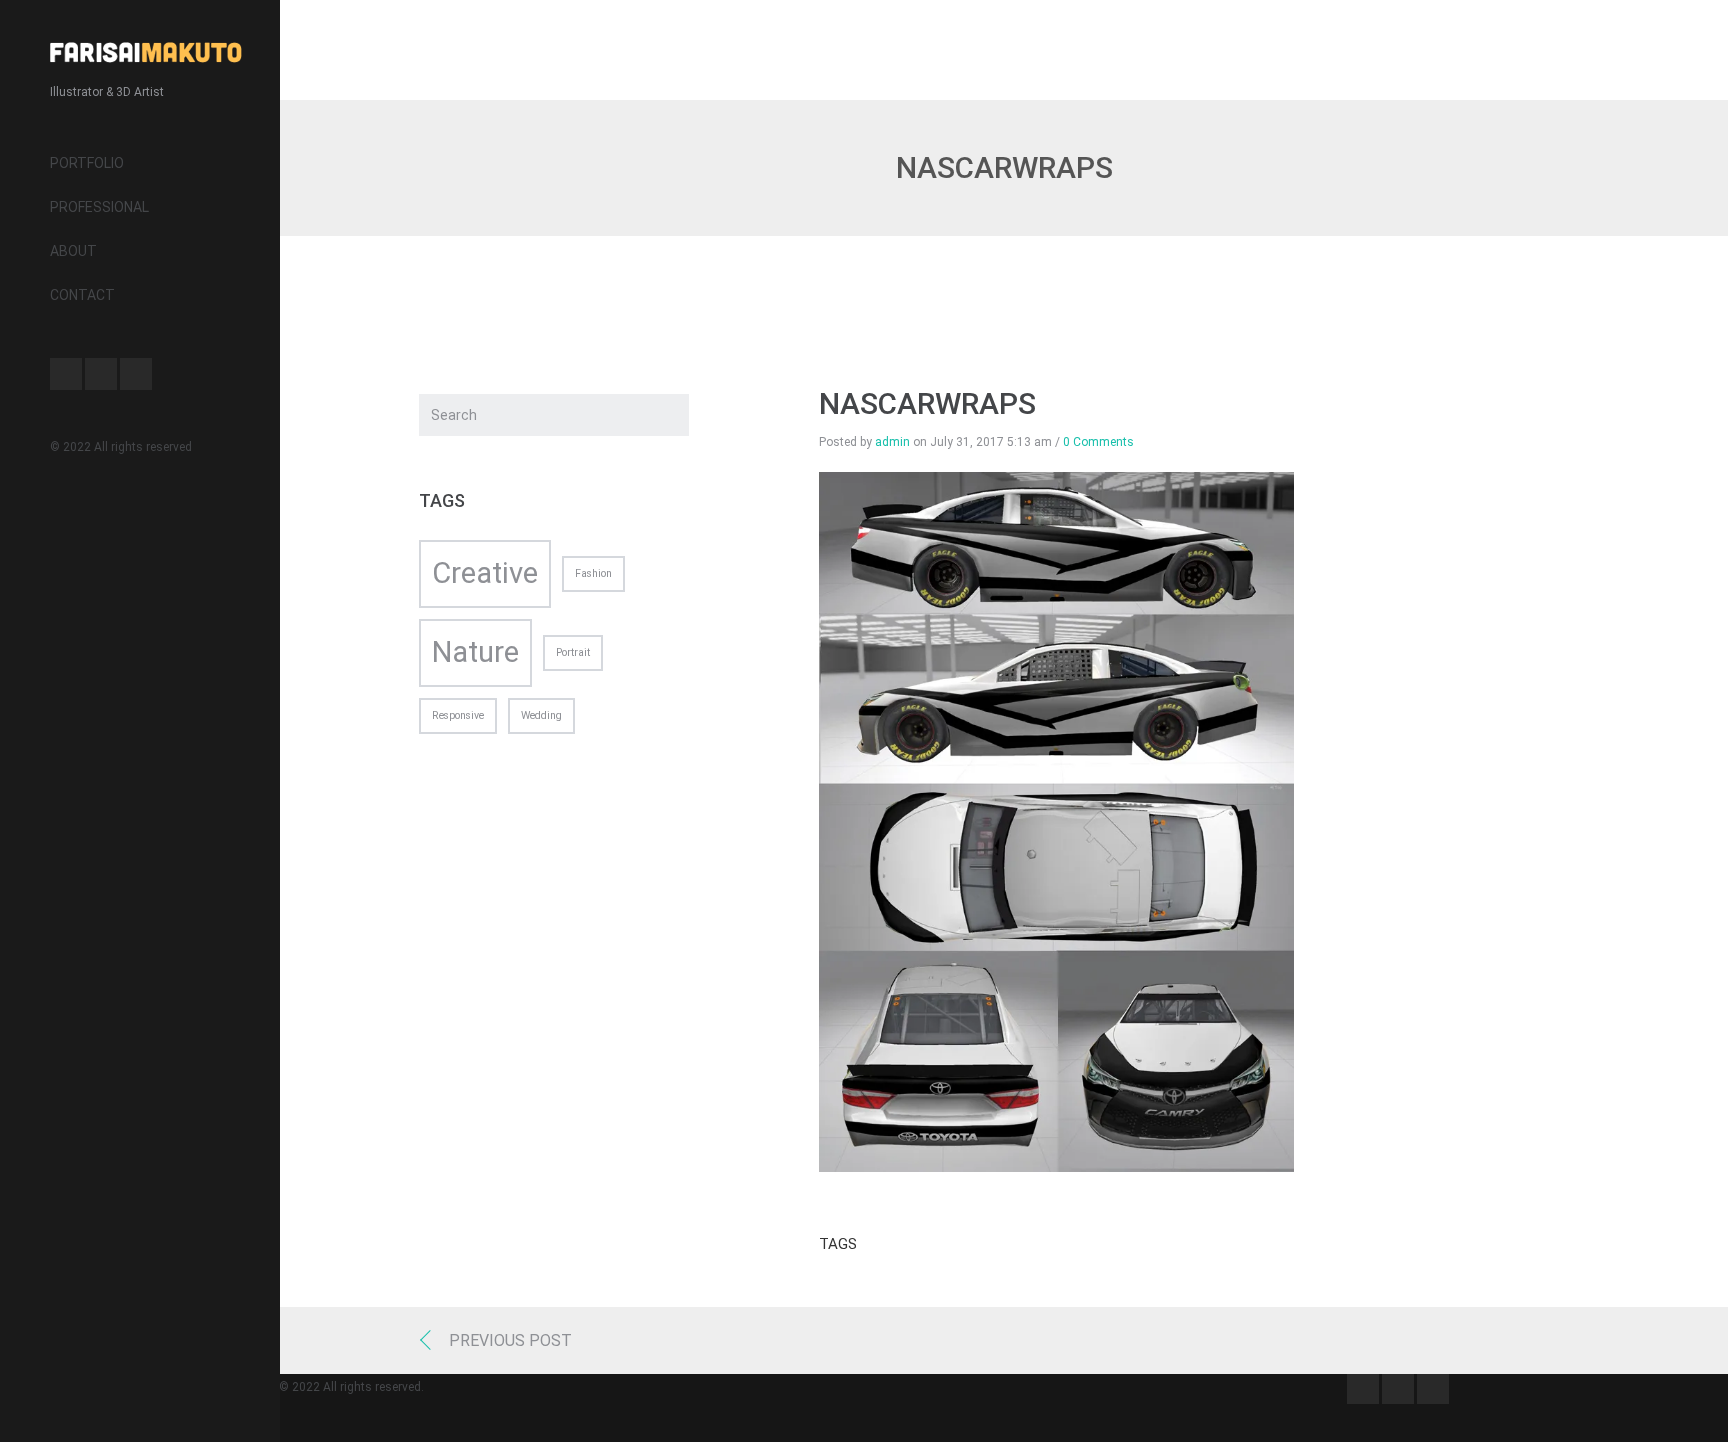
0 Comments (1098, 442)
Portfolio (87, 163)
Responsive (458, 715)
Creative (485, 573)
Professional (99, 207)
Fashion (593, 573)
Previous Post (510, 1340)
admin (892, 442)
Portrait (573, 652)
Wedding (541, 715)
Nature (475, 652)
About (73, 251)
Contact (82, 295)
